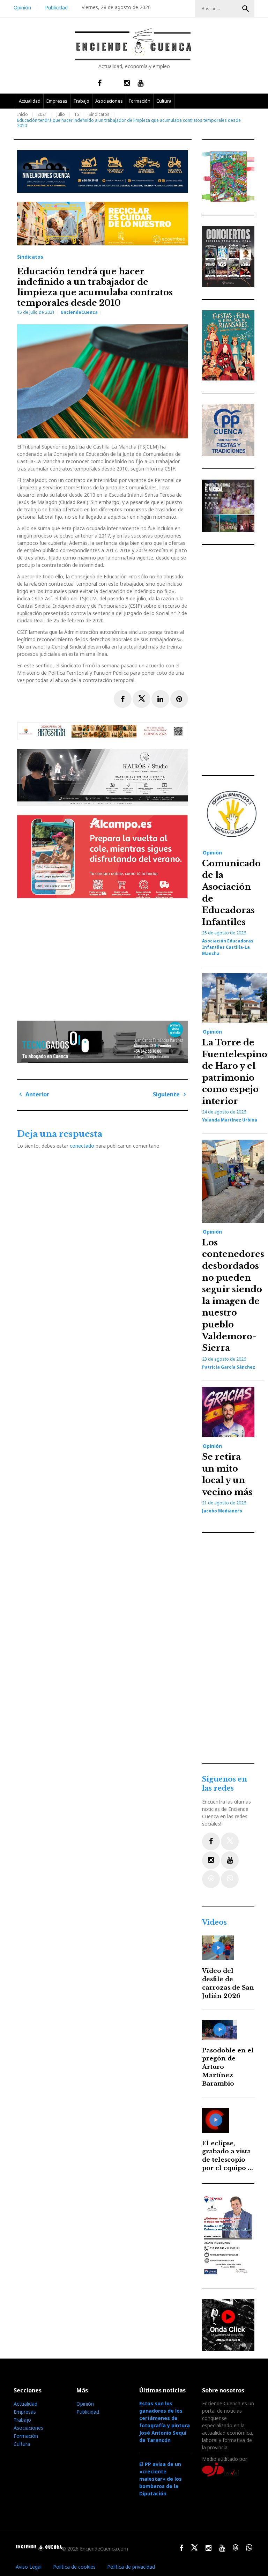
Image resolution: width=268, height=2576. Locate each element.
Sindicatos (99, 114)
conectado (82, 1146)
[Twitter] (230, 1841)
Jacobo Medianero (222, 1511)
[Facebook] (211, 1841)
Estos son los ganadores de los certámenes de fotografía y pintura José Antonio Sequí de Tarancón (165, 2422)
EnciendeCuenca (79, 312)
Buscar (246, 9)
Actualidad (30, 101)
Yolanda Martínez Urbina (230, 1120)
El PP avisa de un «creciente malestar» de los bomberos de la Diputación (161, 2479)
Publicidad (56, 8)
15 (77, 114)
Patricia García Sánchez (229, 1367)
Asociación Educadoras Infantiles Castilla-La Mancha (228, 947)
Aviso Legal (29, 2567)
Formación (140, 101)
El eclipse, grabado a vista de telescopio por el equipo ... (228, 2156)
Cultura (164, 101)
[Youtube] (230, 1860)
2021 (42, 114)
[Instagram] (211, 1860)
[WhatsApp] (230, 1879)
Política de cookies (74, 2567)
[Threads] (211, 1879)
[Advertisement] (104, 957)
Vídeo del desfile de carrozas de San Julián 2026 (228, 1983)
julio (61, 114)
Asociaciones (109, 101)
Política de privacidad (131, 2567)
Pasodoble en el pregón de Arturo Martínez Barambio (228, 2067)
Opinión (22, 8)
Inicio (23, 114)
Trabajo (81, 101)
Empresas (57, 101)
